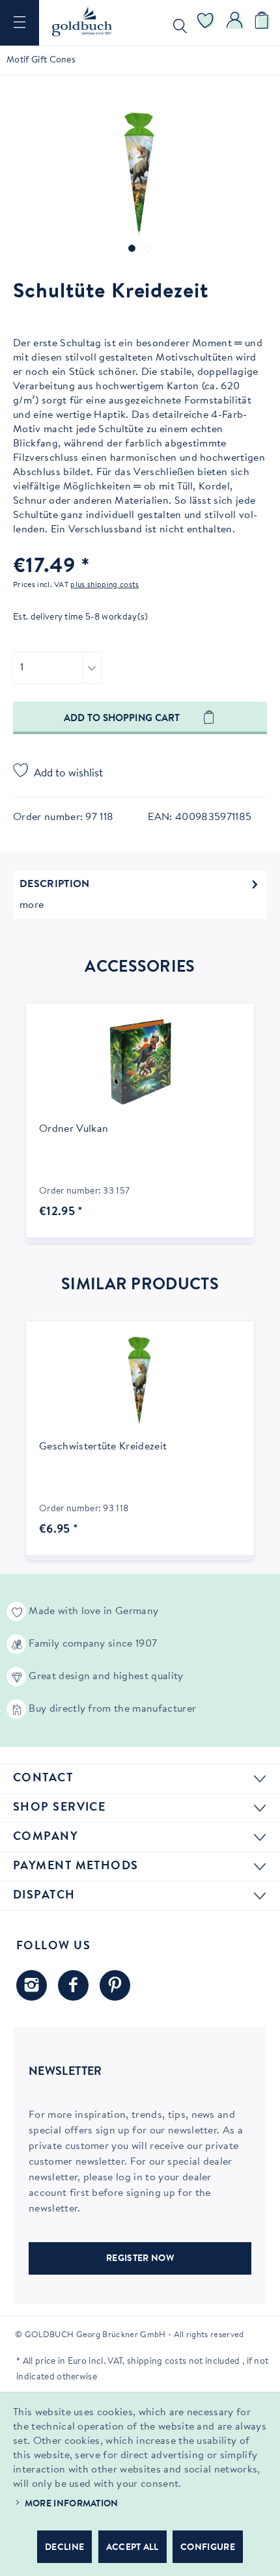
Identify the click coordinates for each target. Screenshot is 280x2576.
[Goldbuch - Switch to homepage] (82, 21)
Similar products (140, 1285)
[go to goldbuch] (32, 1985)
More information (72, 2504)
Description (55, 884)
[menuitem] (20, 23)
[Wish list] (206, 23)
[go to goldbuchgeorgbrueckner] (115, 1985)
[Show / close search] (177, 23)
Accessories (140, 968)
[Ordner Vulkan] (140, 1062)
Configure (208, 2548)
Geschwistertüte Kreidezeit (103, 1447)
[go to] (132, 248)
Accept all (133, 2548)
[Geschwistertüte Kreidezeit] (140, 1380)
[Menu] (20, 23)
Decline (64, 2548)
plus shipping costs (105, 585)
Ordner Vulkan (74, 1129)
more (32, 905)
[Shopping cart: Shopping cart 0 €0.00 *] (264, 23)
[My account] (235, 23)
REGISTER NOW (140, 2259)
